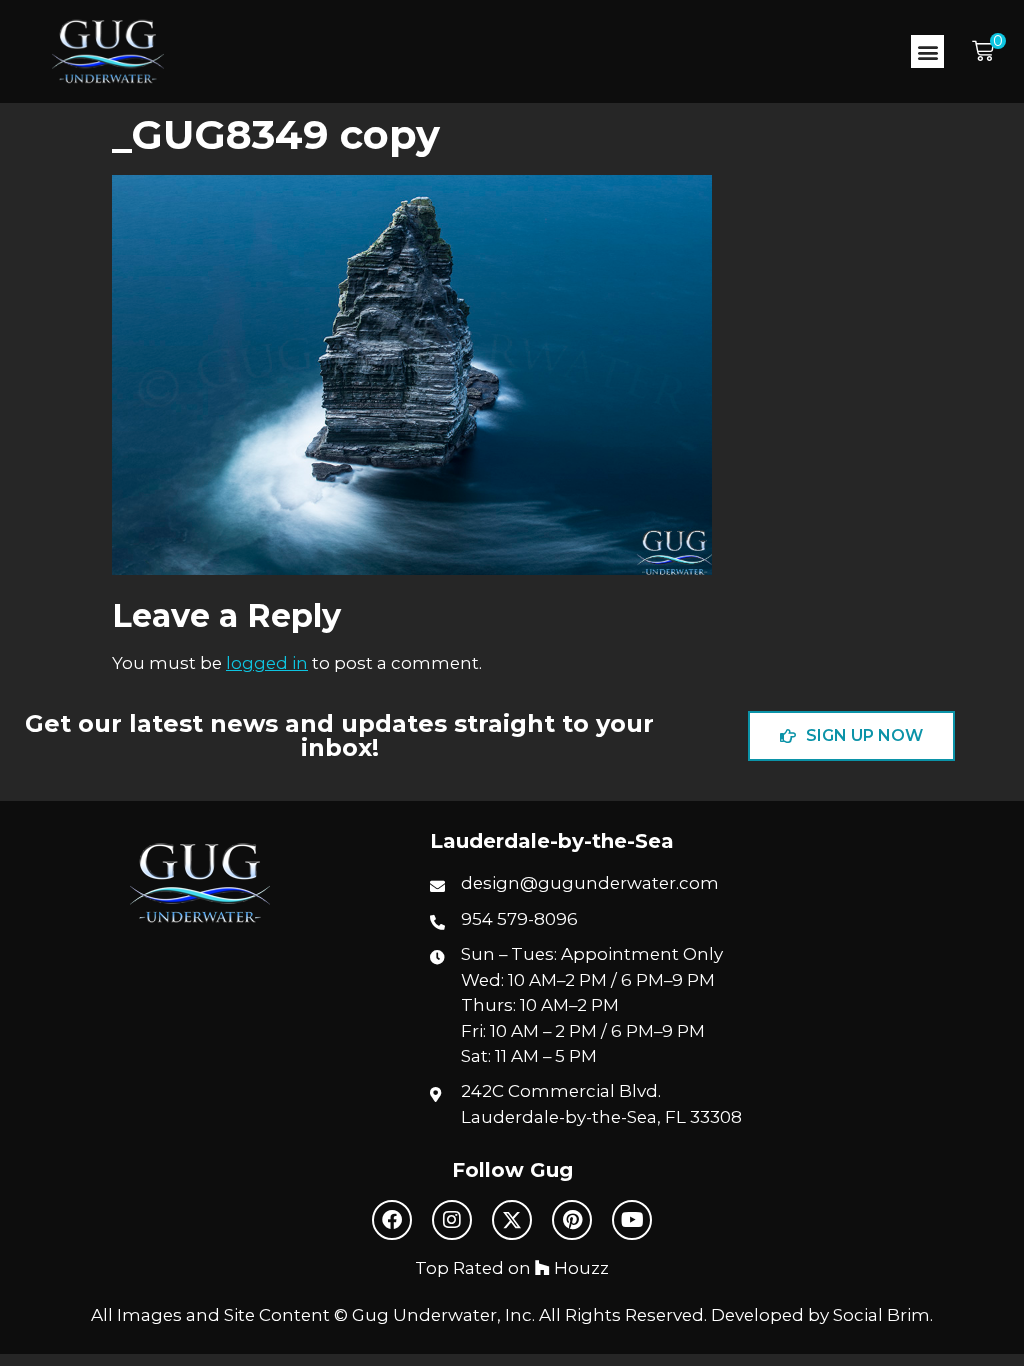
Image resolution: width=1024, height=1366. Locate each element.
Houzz (579, 1268)
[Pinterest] (572, 1220)
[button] (927, 51)
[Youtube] (632, 1220)
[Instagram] (452, 1220)
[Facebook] (392, 1220)
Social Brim (881, 1315)
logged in (267, 663)
